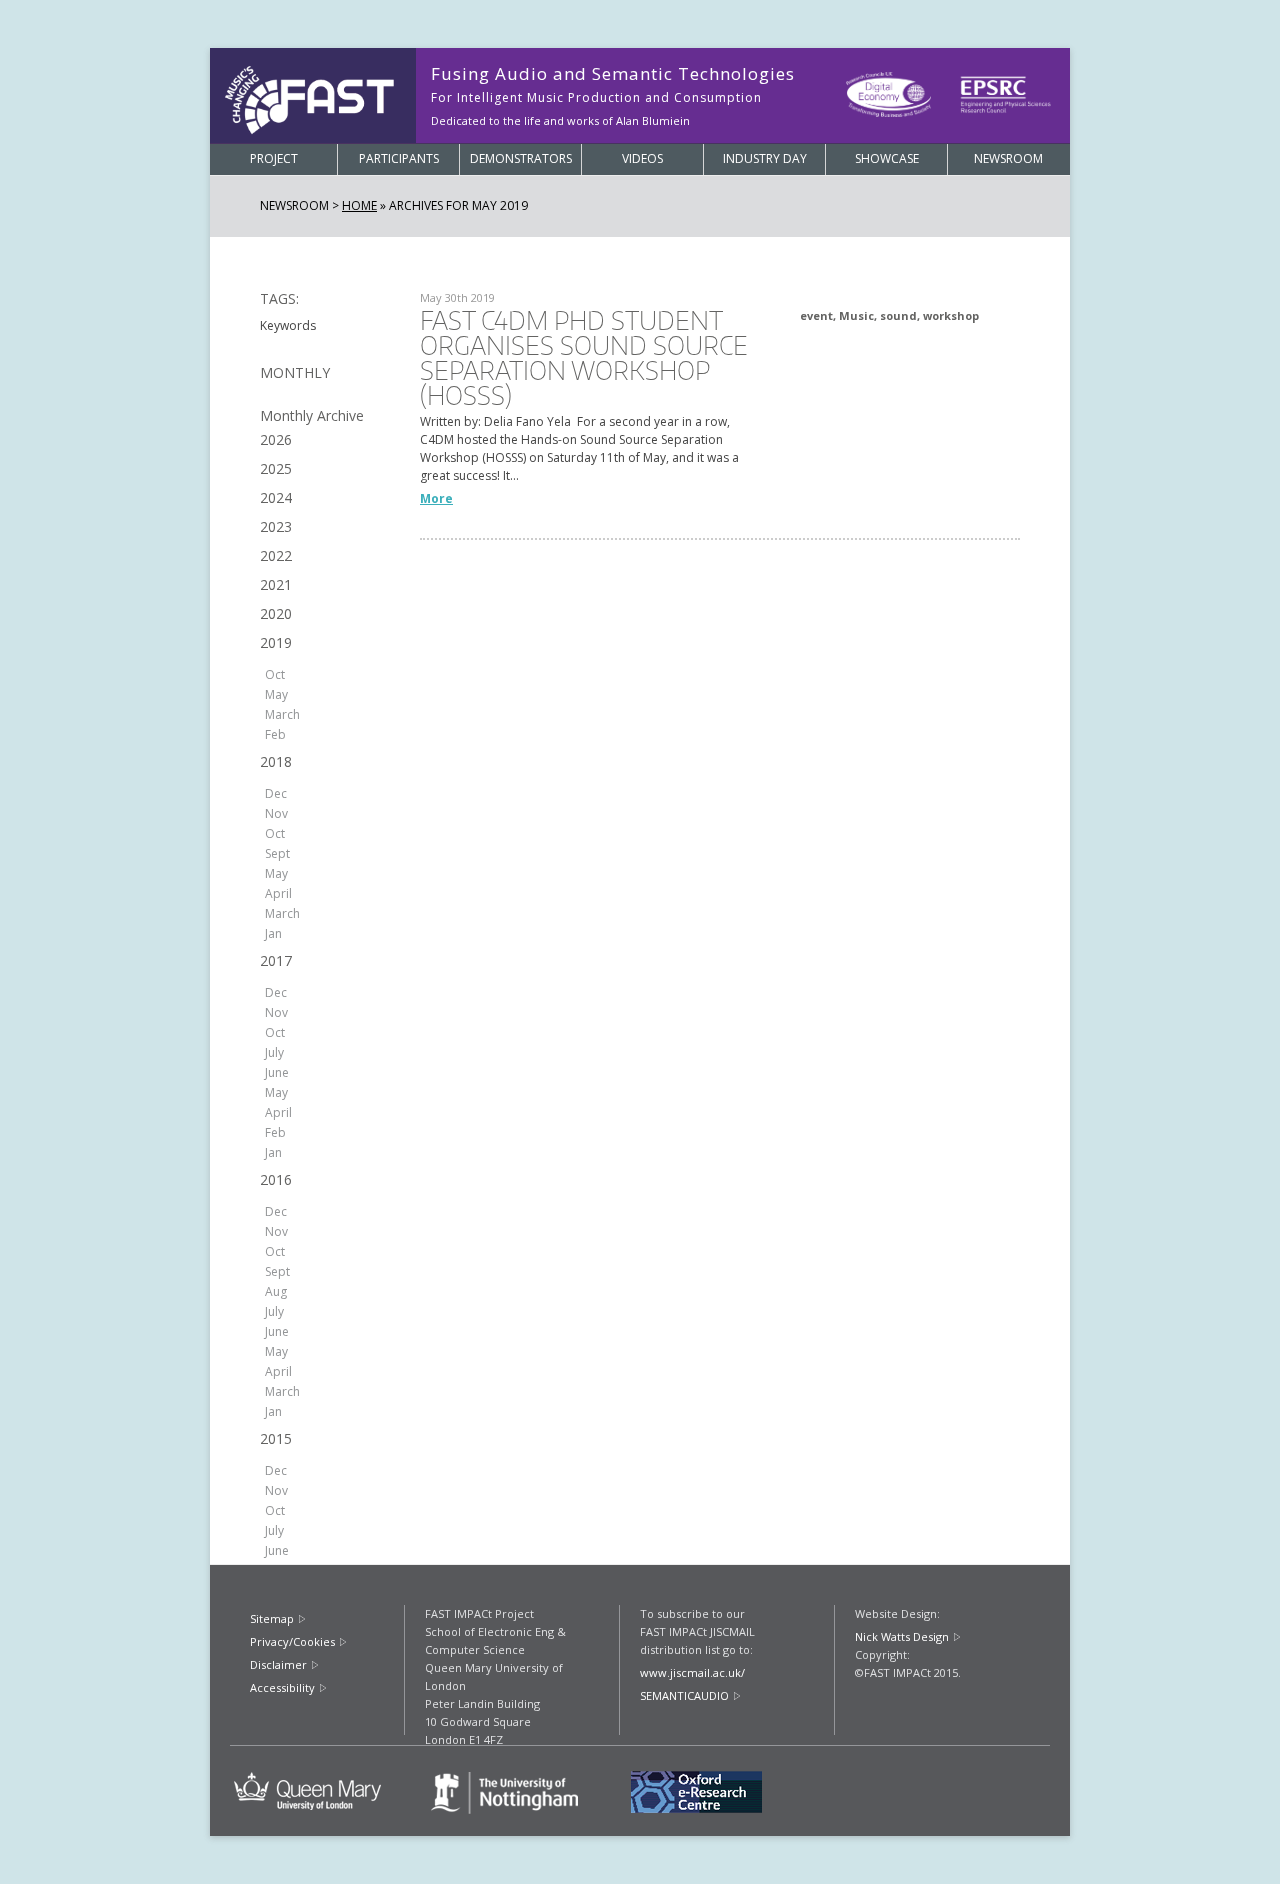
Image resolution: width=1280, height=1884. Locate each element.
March (282, 714)
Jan (273, 933)
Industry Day (765, 158)
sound (898, 315)
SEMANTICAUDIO (684, 1695)
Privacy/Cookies (292, 1641)
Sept (277, 853)
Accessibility (282, 1687)
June (277, 1072)
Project (274, 158)
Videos (642, 158)
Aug (276, 1291)
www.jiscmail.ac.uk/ (692, 1672)
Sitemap (272, 1618)
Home (359, 205)
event (816, 315)
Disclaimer (278, 1664)
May (276, 694)
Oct (275, 674)
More (436, 498)
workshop (951, 315)
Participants (399, 158)
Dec (276, 793)
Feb (275, 734)
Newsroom (1008, 158)
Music (856, 315)
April (278, 893)
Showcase (887, 158)
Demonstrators (521, 158)
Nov (276, 813)
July (274, 1052)
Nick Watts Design (902, 1636)
